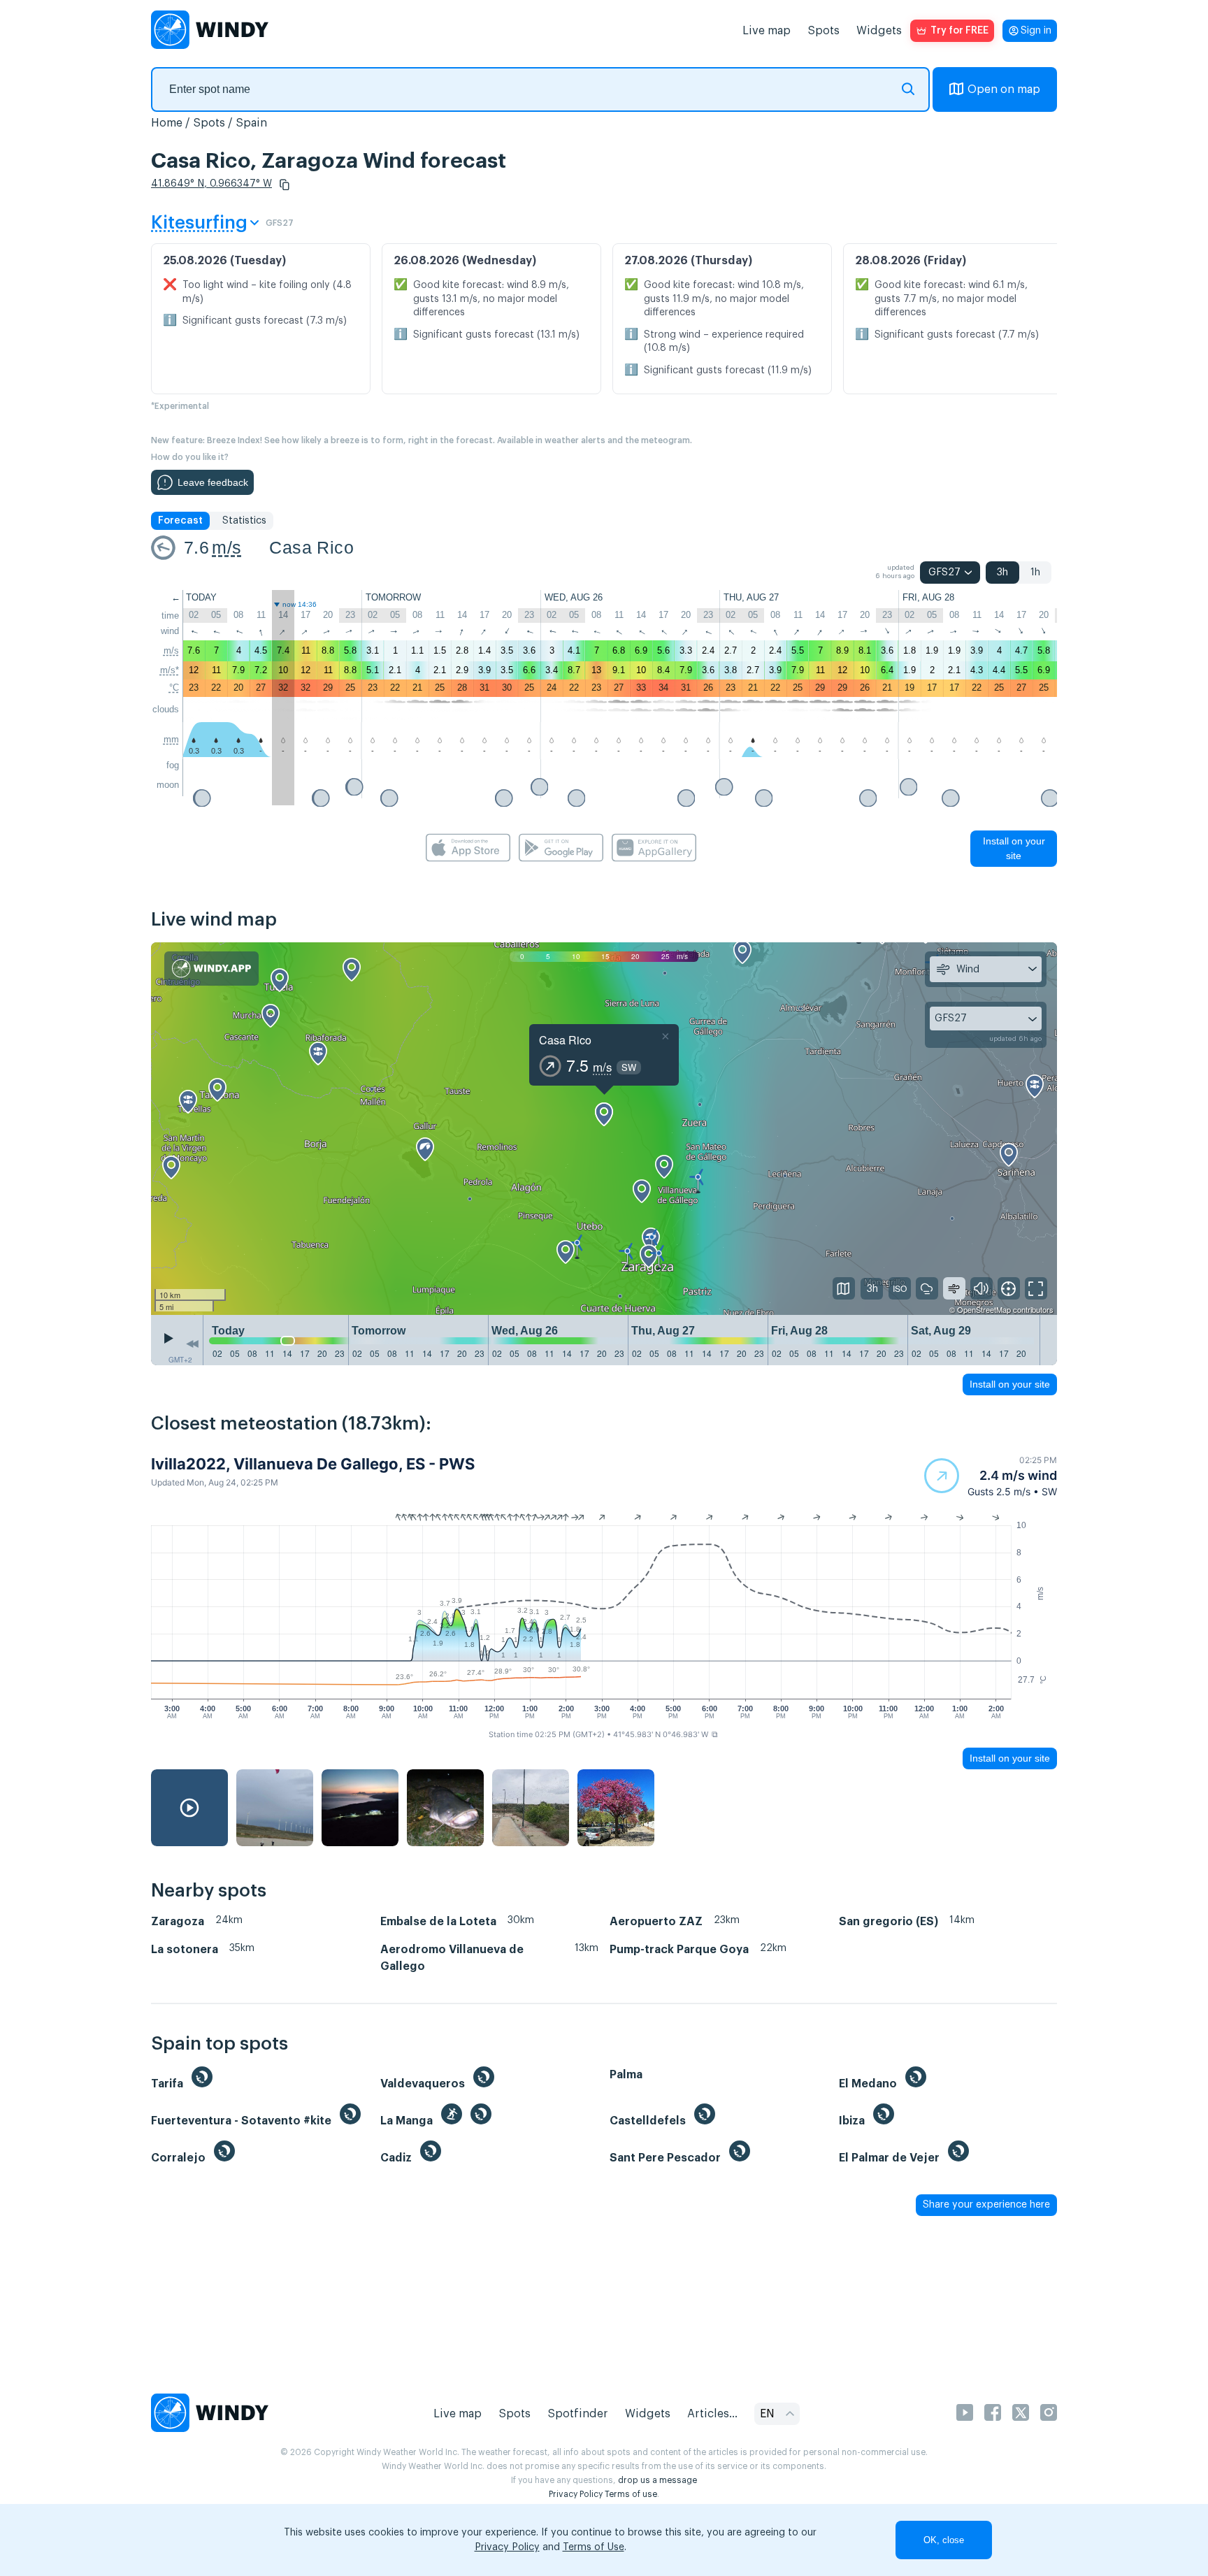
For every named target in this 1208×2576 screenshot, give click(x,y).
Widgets (879, 31)
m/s (226, 547)
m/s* (170, 670)
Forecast (180, 521)
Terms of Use (594, 2547)
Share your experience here (986, 2205)
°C (174, 688)
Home (167, 123)
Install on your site (1014, 848)
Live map (767, 31)
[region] (604, 1129)
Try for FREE (959, 31)
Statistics (244, 521)
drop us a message (657, 2480)
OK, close (944, 2540)
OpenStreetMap (984, 1309)
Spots (824, 31)
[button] (285, 185)
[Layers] (844, 1288)
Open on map (1004, 89)
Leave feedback (213, 482)
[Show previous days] (192, 1344)
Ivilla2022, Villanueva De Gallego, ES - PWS (313, 1464)
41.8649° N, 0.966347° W (211, 184)
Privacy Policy (576, 2494)
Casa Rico (311, 547)
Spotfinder (578, 2414)
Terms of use (631, 2494)
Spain (251, 123)
